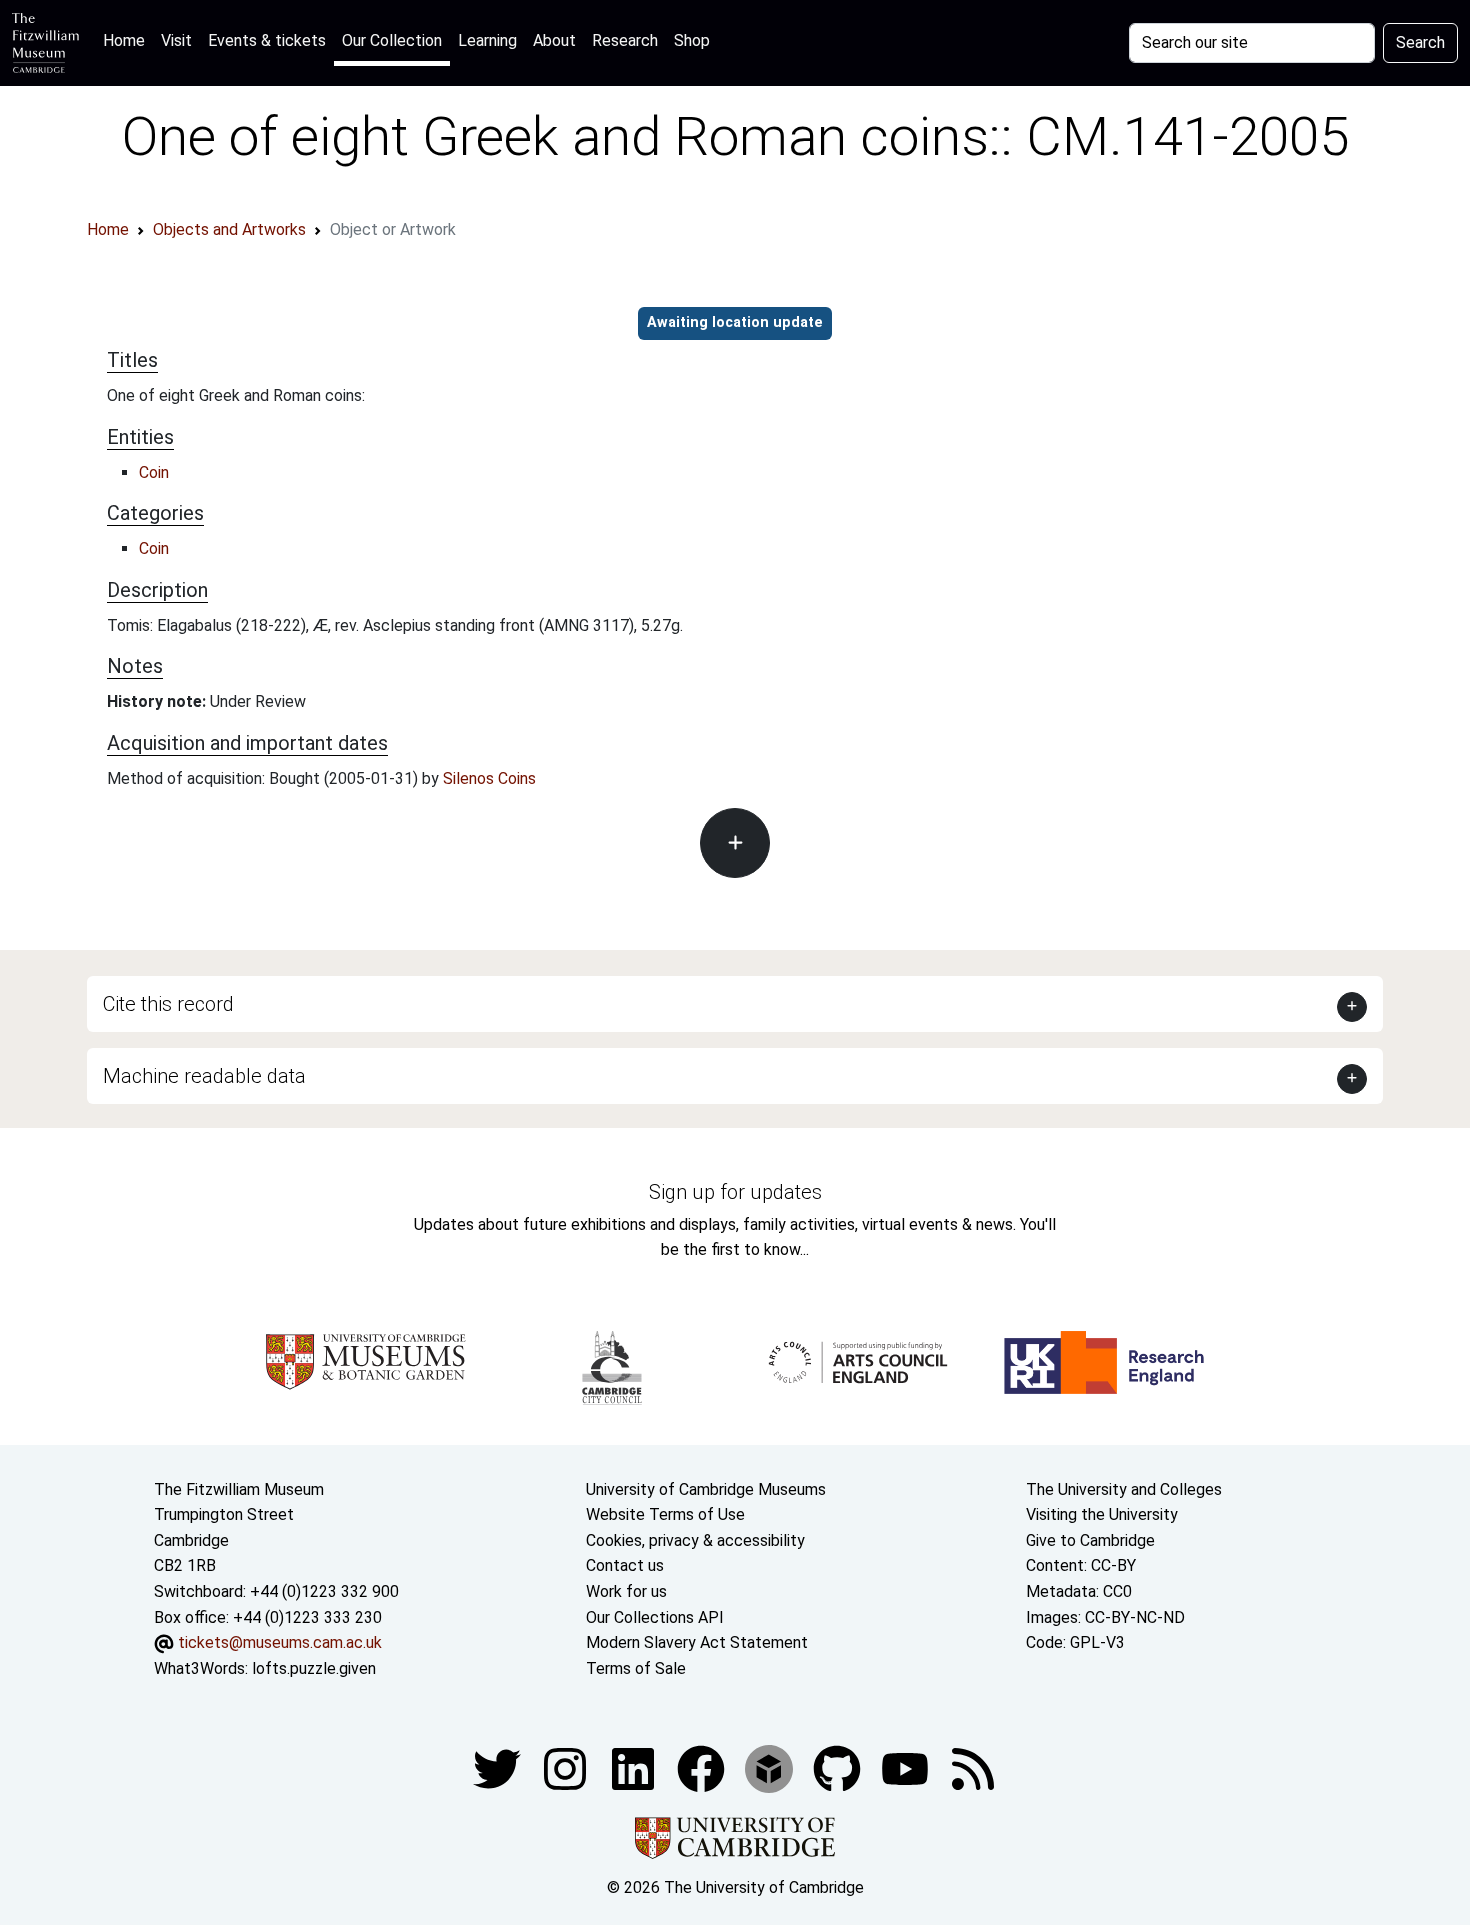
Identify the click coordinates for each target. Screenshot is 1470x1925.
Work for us (626, 1591)
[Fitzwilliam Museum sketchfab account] (771, 1768)
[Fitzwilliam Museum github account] (839, 1768)
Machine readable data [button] (204, 1076)
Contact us (625, 1565)
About (554, 40)
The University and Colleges (1124, 1489)
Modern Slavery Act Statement (697, 1642)
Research (625, 40)
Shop (692, 40)
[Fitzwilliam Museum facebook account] (635, 1768)
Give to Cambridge (1090, 1540)
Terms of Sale (636, 1668)
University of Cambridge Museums (706, 1489)
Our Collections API (655, 1617)
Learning (487, 40)
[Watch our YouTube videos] (907, 1768)
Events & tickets (267, 40)
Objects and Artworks (229, 229)
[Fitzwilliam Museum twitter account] (499, 1768)
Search (1420, 42)
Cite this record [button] (168, 1004)
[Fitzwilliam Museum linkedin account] (703, 1768)
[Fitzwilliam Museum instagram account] (567, 1768)
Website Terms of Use (665, 1514)
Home (128, 40)
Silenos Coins (489, 778)
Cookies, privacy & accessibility (695, 1540)
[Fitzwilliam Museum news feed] (973, 1768)
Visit (176, 40)
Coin (154, 472)
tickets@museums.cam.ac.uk (280, 1642)
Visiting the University (1102, 1514)
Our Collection (392, 40)
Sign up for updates (735, 1192)
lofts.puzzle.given (314, 1668)
